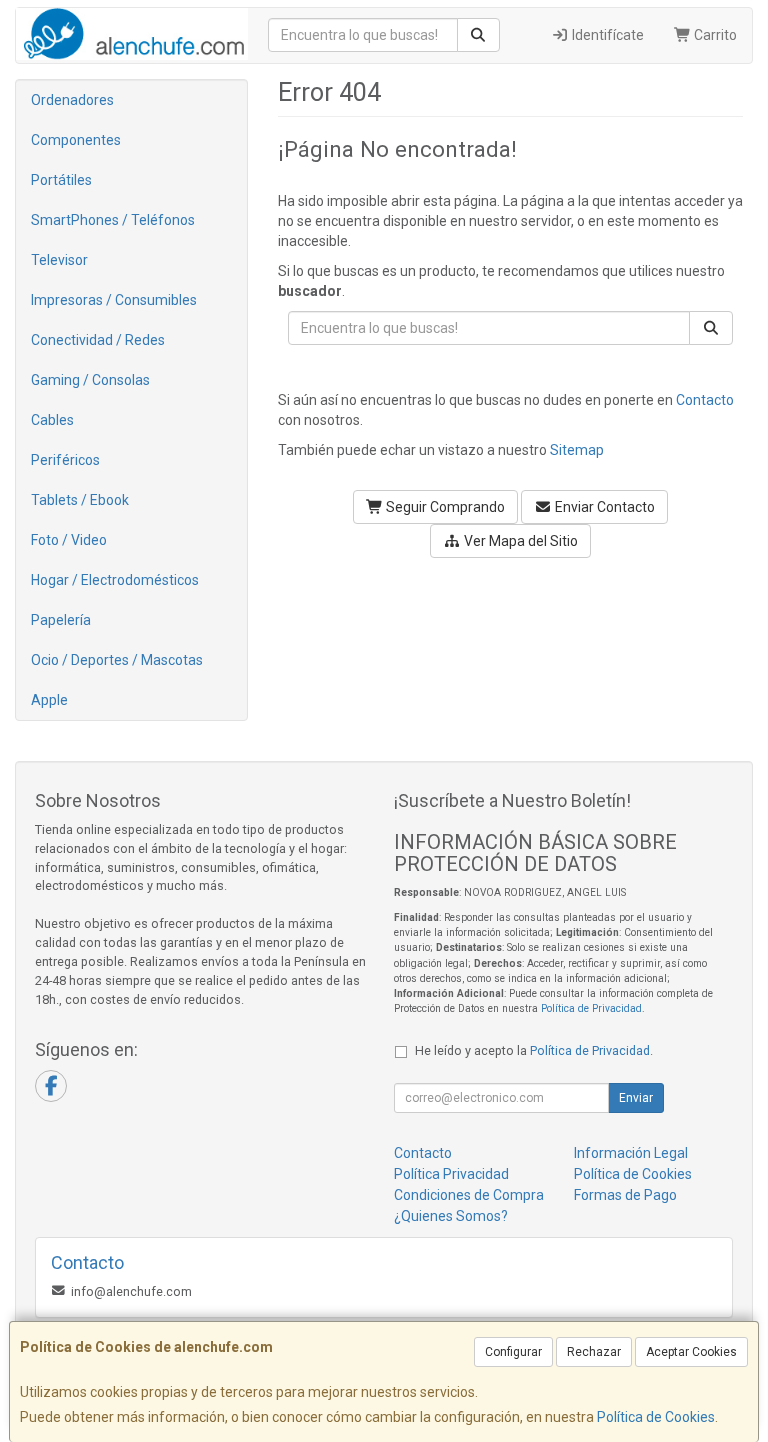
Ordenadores (72, 100)
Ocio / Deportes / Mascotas (117, 660)
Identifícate (606, 35)
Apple (49, 700)
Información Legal (631, 1153)
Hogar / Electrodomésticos (115, 580)
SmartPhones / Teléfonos (113, 220)
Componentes (76, 140)
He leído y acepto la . (534, 1050)
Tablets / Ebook (80, 500)
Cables (52, 420)
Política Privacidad (451, 1174)
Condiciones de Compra (469, 1195)
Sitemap (577, 450)
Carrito (714, 35)
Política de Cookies (656, 1417)
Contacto (705, 400)
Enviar (636, 1098)
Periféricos (65, 460)
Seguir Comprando (444, 507)
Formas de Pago (625, 1195)
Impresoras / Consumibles (114, 300)
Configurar (513, 1352)
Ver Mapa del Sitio (519, 541)
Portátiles (61, 180)
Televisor (59, 260)
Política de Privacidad (591, 1008)
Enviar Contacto (603, 507)
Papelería (61, 620)
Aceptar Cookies (691, 1352)
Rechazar (594, 1352)
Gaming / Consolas (90, 380)
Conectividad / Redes (98, 340)
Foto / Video (69, 540)
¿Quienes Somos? (451, 1216)
